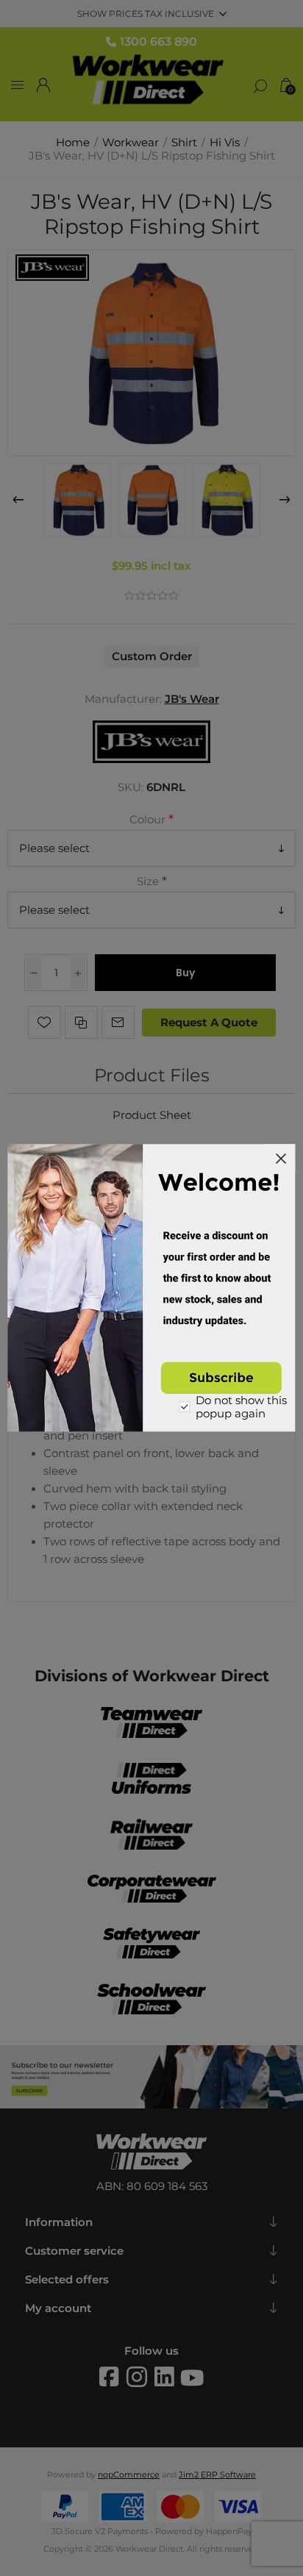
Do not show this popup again (241, 1408)
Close (281, 1159)
